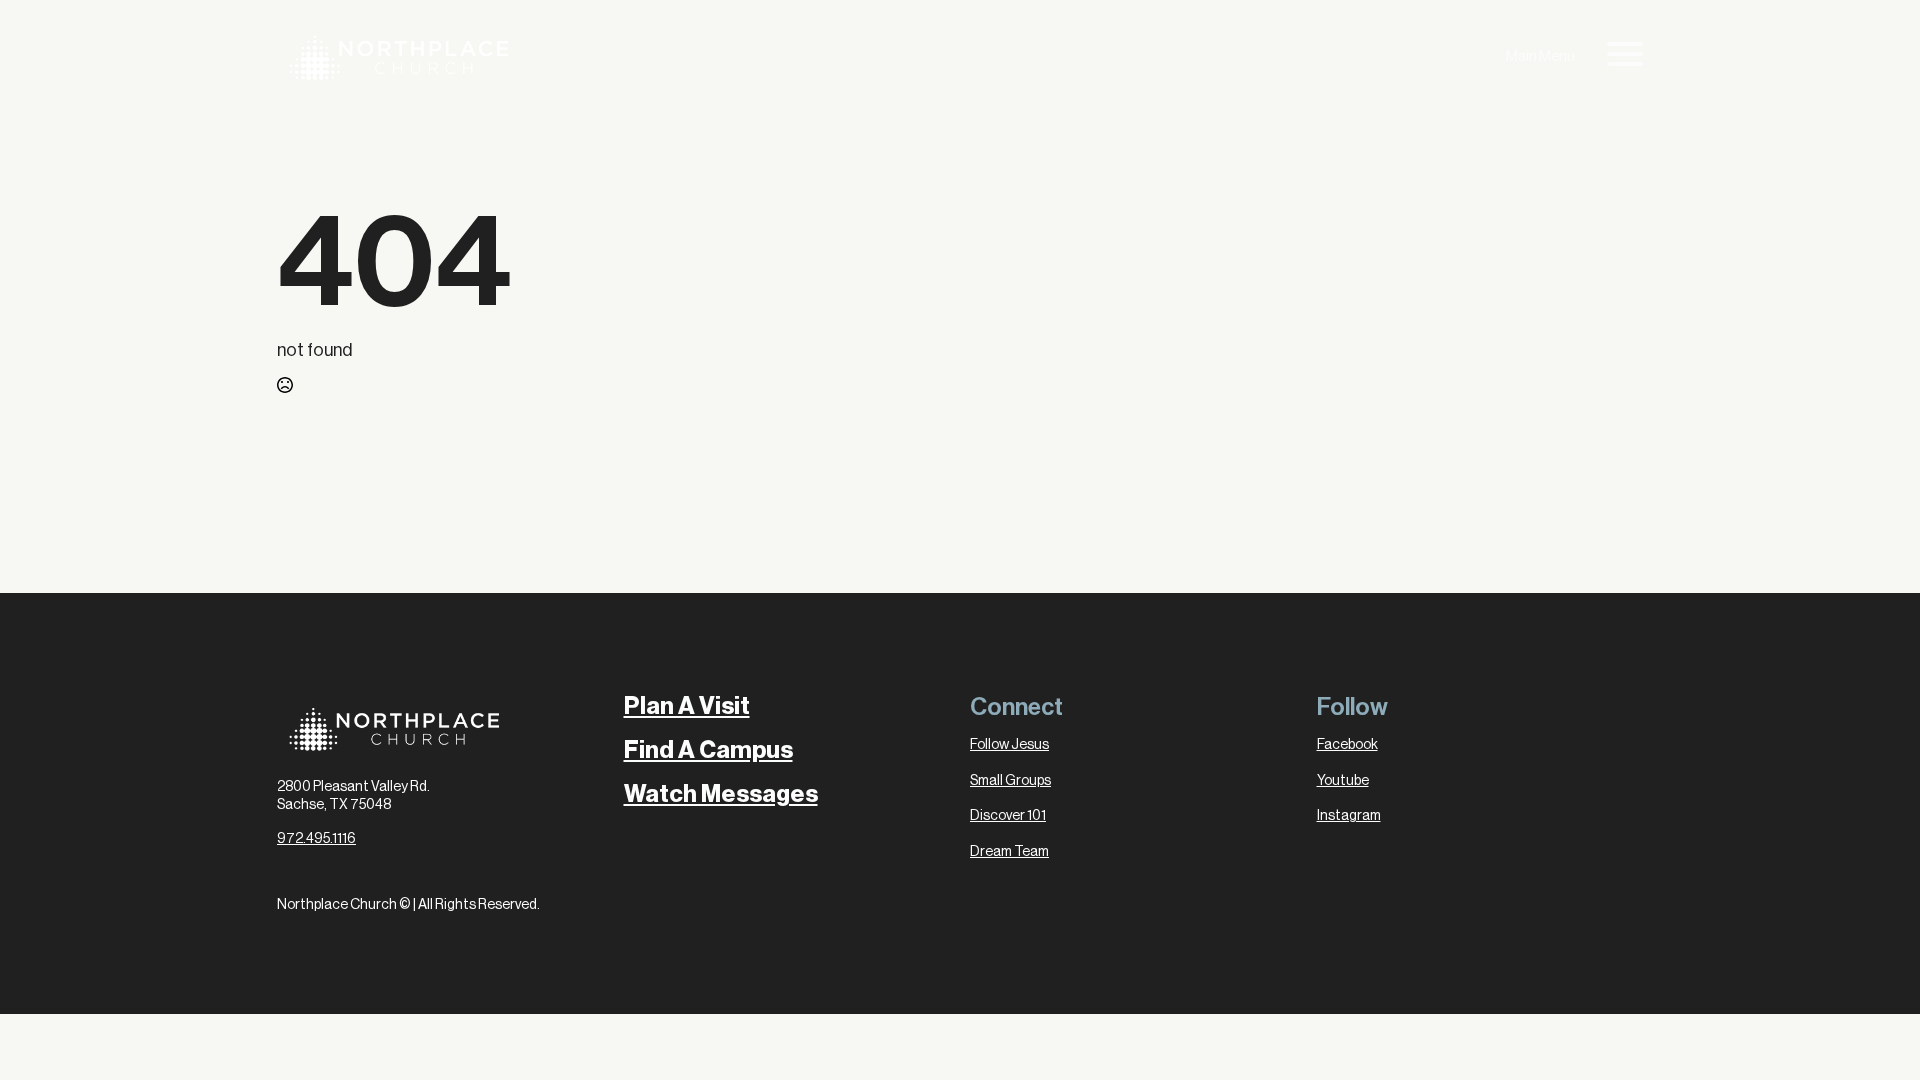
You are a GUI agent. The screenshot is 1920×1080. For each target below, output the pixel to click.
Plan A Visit (687, 706)
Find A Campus (708, 750)
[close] (1625, 58)
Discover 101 (1008, 816)
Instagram (1349, 816)
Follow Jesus (1009, 745)
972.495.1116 (316, 839)
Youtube (1343, 781)
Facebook (1347, 745)
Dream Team (1009, 852)
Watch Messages (721, 794)
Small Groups (1010, 781)
